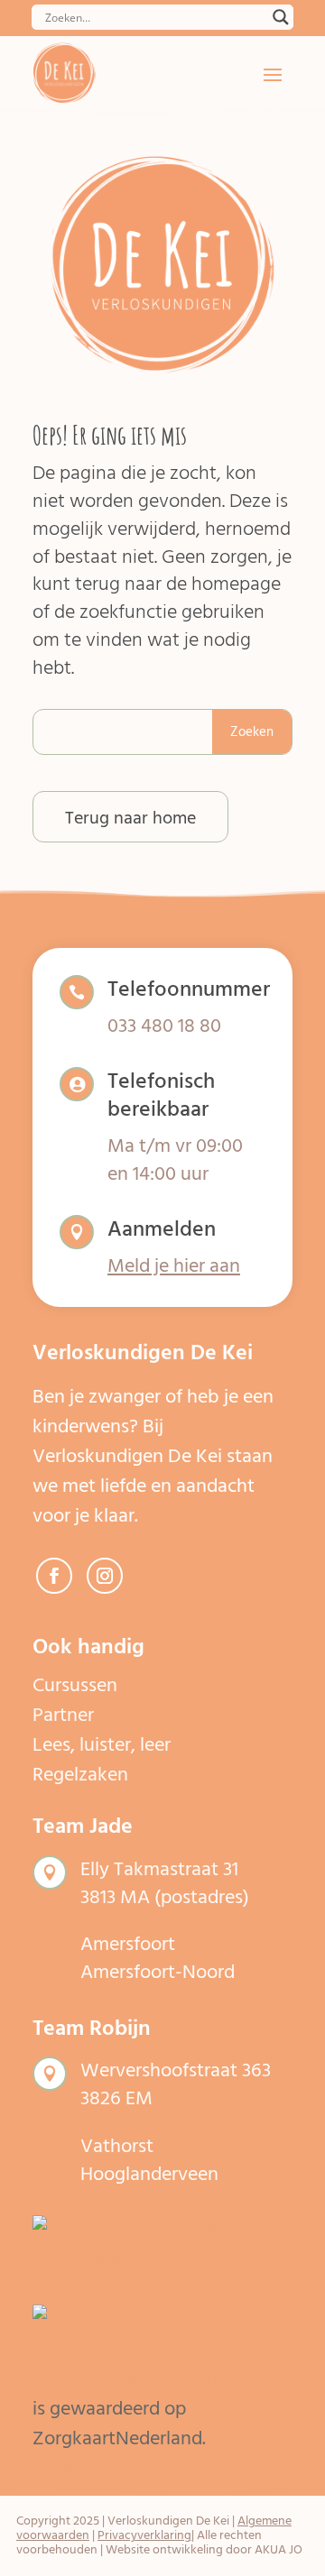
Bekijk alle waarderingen (135, 2468)
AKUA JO (279, 2549)
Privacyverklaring (144, 2535)
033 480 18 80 (164, 1026)
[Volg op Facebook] (54, 1576)
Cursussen (75, 1685)
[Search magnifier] (281, 17)
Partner (63, 1715)
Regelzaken (80, 1774)
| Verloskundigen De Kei (166, 2521)
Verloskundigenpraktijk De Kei (159, 2378)
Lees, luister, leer (102, 1744)
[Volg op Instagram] (105, 1576)
